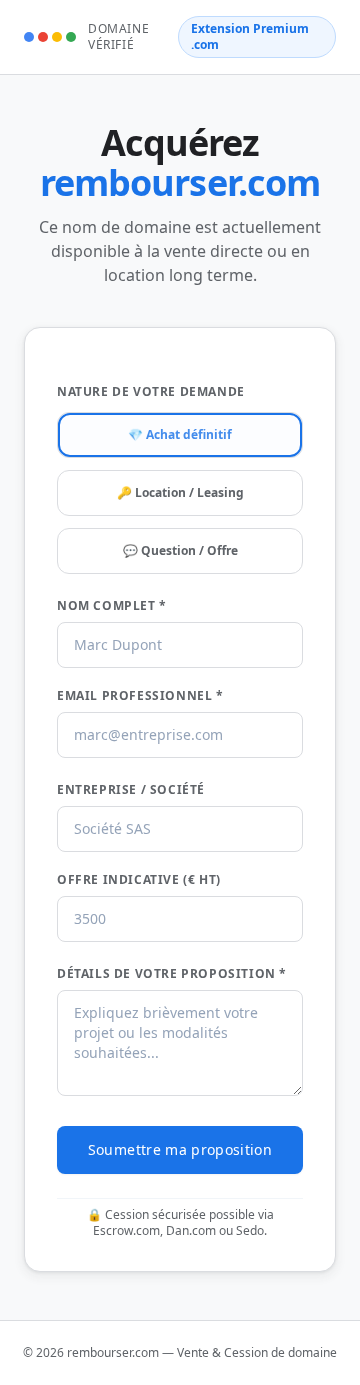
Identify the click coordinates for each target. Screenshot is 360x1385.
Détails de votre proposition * (172, 974)
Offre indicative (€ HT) (139, 880)
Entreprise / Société (131, 790)
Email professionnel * (140, 696)
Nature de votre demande (151, 392)
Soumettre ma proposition (180, 1149)
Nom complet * (112, 606)
